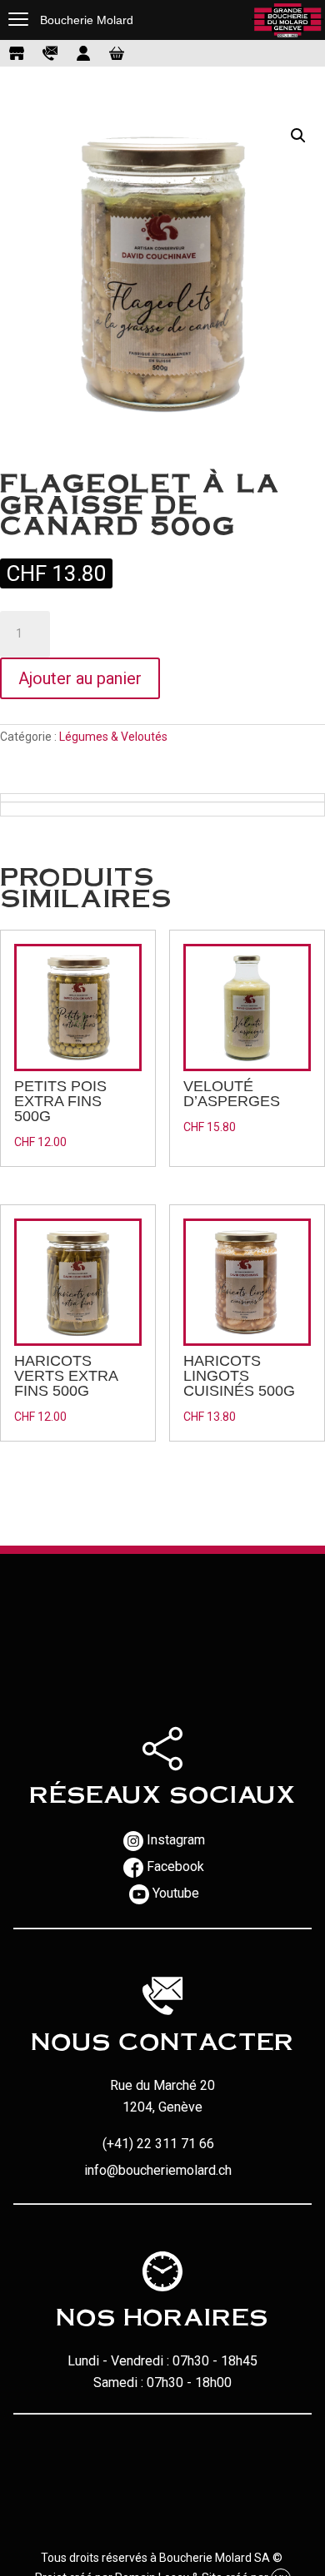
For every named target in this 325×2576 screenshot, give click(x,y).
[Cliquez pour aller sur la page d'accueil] (287, 20)
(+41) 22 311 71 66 (158, 2144)
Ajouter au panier (80, 678)
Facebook (175, 1866)
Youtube (176, 1893)
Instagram (176, 1840)
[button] (298, 136)
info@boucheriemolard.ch (158, 2170)
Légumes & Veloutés (113, 737)
